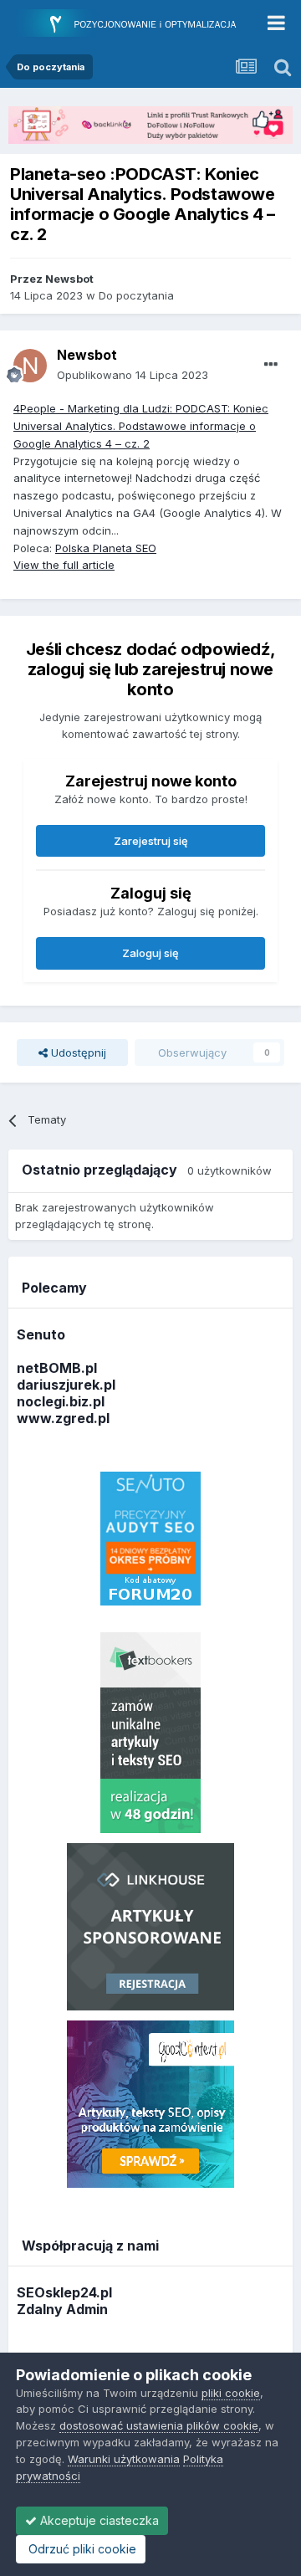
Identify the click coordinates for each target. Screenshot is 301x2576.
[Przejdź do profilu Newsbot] (30, 366)
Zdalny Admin (62, 2309)
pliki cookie (231, 2393)
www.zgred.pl (63, 1418)
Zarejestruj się (151, 841)
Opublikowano (133, 375)
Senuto (41, 1334)
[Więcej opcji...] (271, 365)
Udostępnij (77, 1052)
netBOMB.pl (57, 1368)
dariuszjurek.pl (66, 1385)
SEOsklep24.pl (64, 2292)
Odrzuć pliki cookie (81, 2549)
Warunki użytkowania (124, 2459)
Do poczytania (136, 295)
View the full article (64, 565)
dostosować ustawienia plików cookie (159, 2425)
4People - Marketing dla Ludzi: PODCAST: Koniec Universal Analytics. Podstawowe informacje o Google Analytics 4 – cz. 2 (141, 426)
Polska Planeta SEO (106, 548)
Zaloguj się (150, 953)
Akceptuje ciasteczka (98, 2520)
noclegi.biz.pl (61, 1401)
